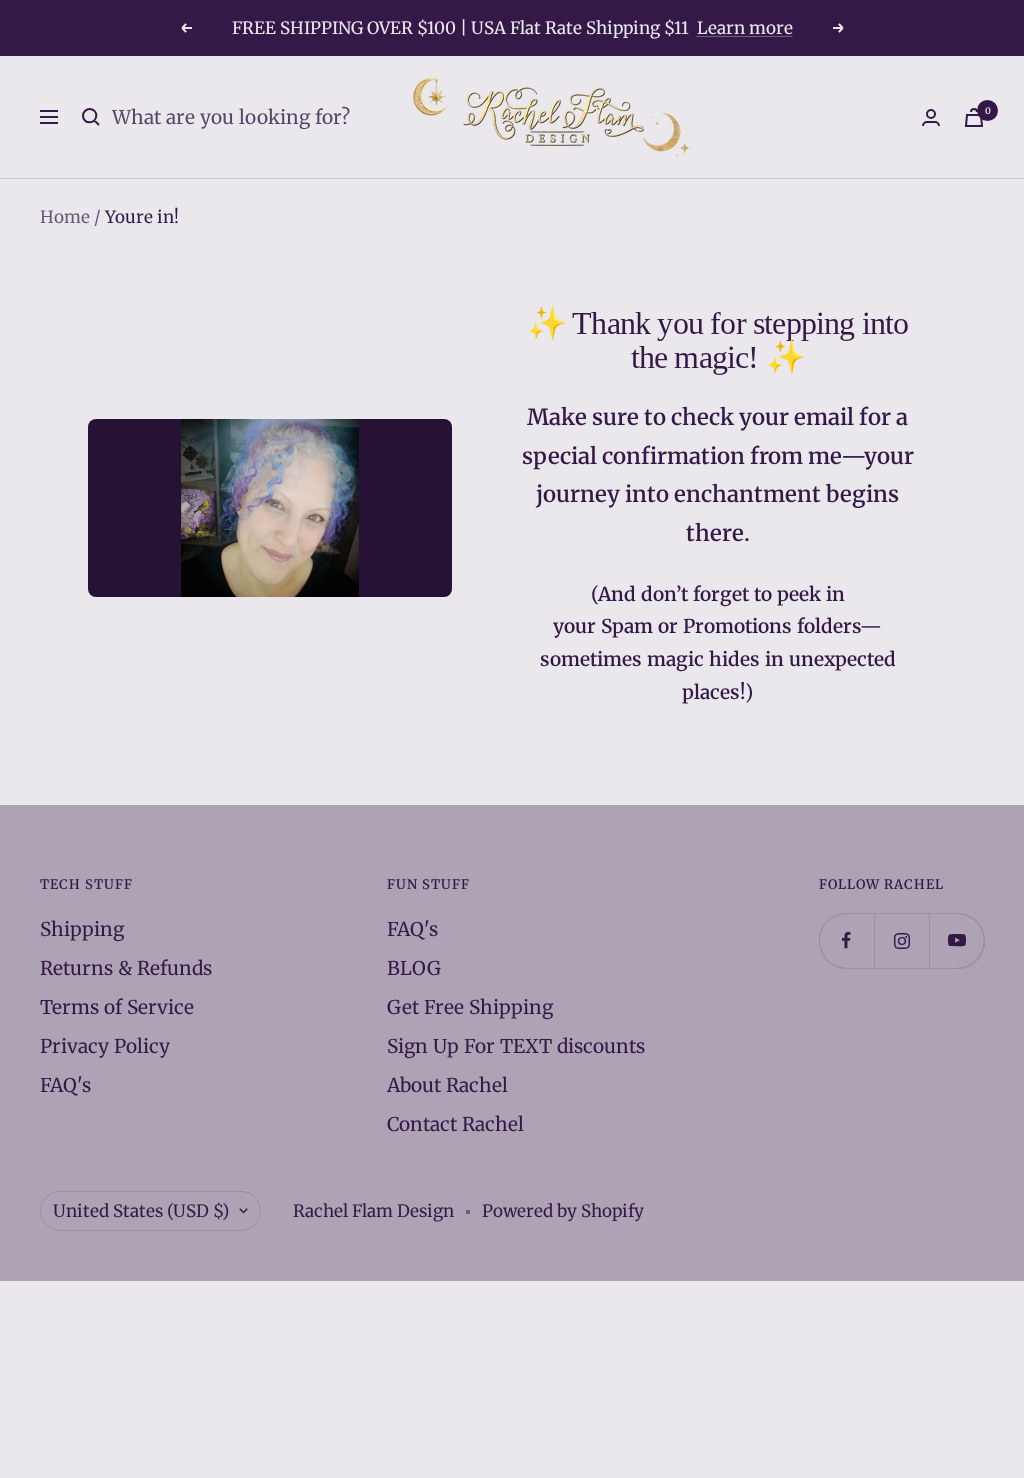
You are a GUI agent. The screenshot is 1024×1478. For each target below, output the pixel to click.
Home (65, 217)
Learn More (732, 36)
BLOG (414, 968)
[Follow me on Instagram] (901, 940)
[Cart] (974, 117)
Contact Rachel (455, 1124)
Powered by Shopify (563, 1211)
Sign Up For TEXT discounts (516, 1046)
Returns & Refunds (126, 968)
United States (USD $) (141, 1211)
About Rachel (447, 1085)
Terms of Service (117, 1007)
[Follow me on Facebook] (846, 940)
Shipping (82, 929)
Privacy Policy (105, 1046)
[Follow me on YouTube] (956, 940)
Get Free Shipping (470, 1007)
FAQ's (65, 1085)
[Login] (931, 117)
